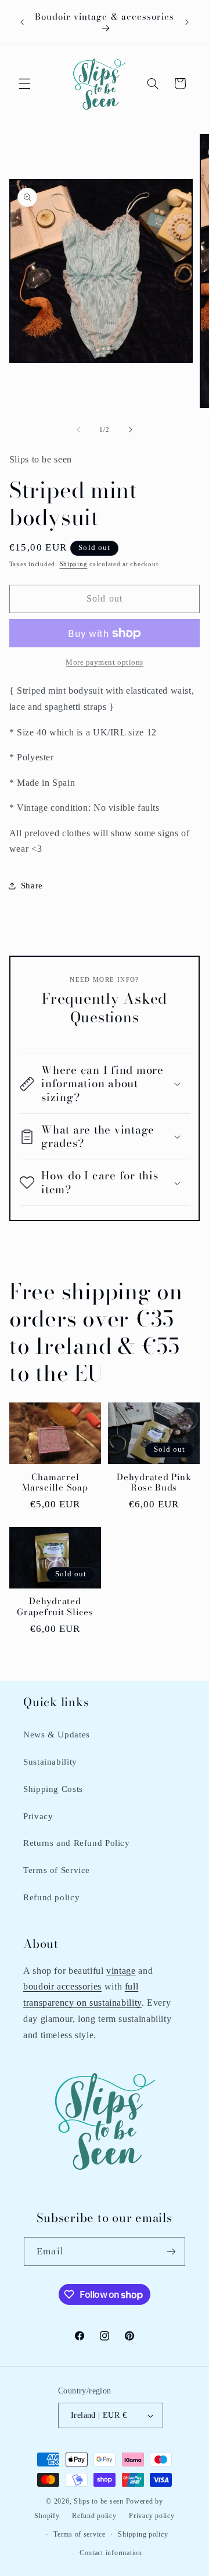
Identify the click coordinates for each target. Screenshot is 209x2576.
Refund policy (51, 1897)
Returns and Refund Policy (77, 1843)
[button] (24, 83)
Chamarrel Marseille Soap (55, 1483)
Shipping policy (143, 2534)
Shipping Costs (53, 1789)
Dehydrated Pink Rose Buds (154, 1483)
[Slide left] (78, 430)
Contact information (111, 2553)
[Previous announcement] (22, 23)
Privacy (38, 1816)
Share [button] (32, 886)
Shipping (74, 564)
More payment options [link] (105, 662)
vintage (121, 1971)
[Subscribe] (171, 2251)
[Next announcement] (187, 23)
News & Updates (57, 1735)
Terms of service (80, 2534)
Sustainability (50, 1762)
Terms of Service (57, 1870)
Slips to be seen (99, 2501)
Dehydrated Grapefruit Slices (55, 1607)
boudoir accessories (62, 1986)
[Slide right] (131, 430)
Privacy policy (152, 2516)
